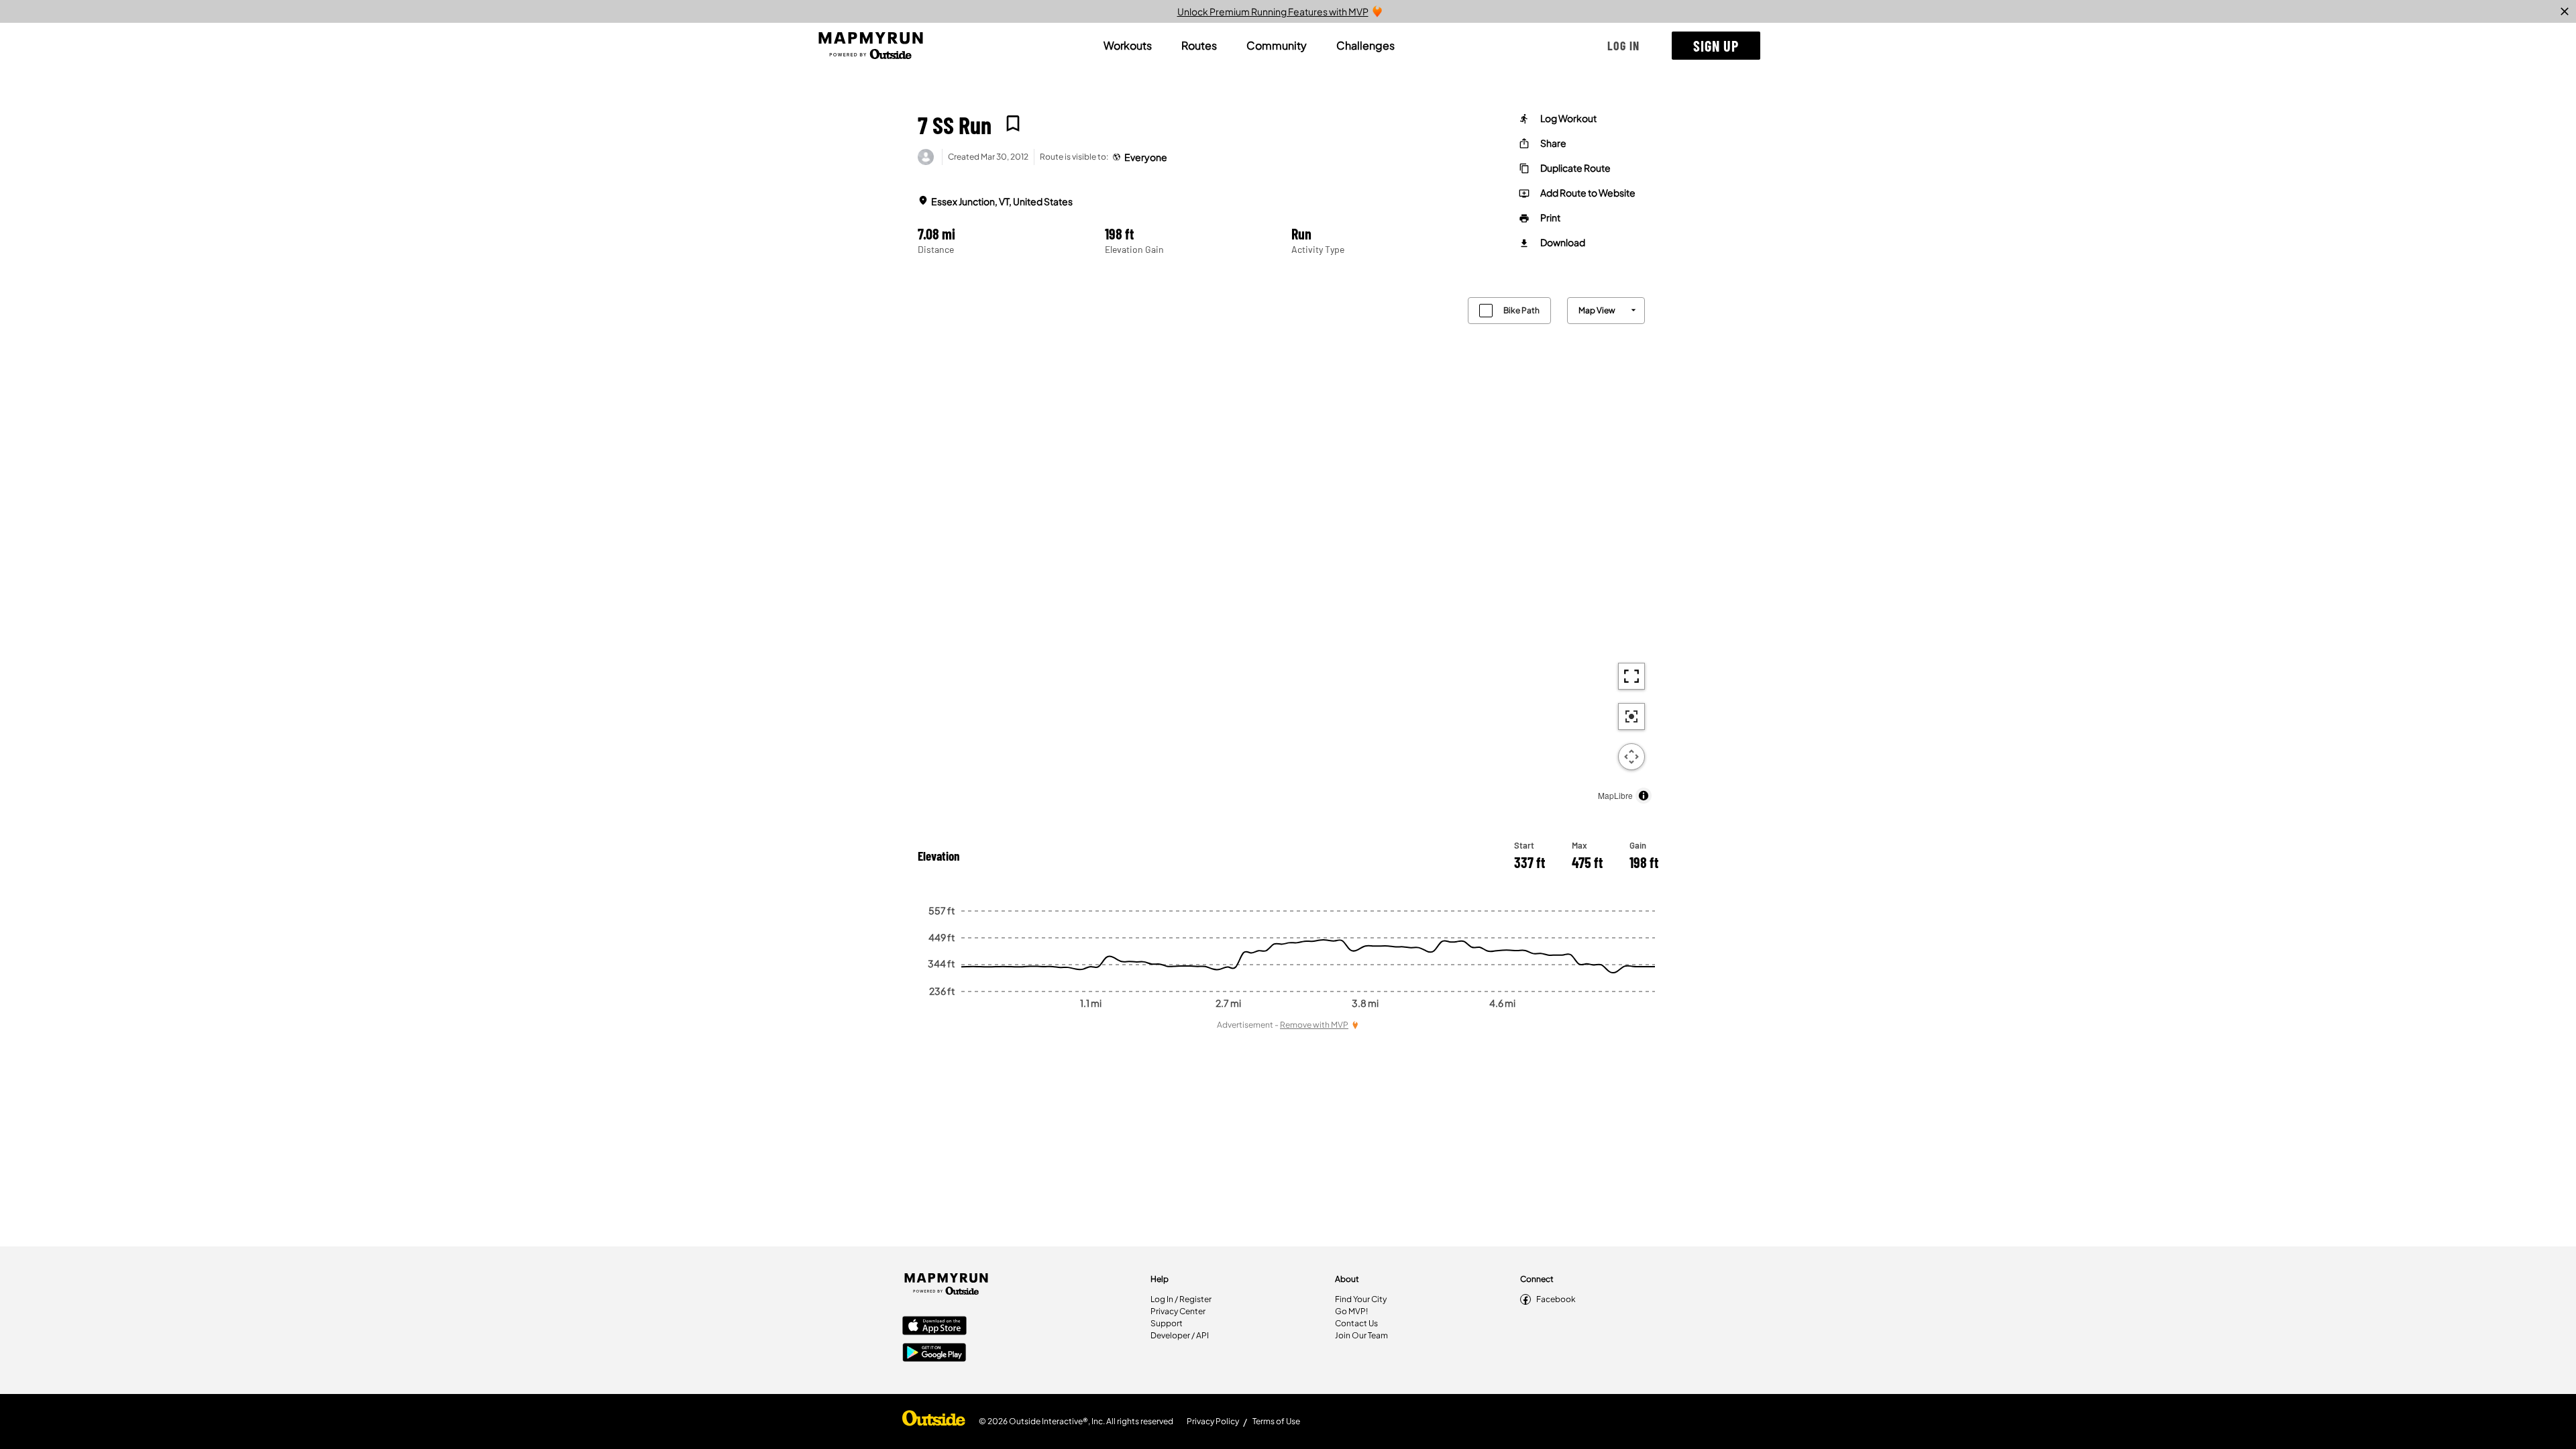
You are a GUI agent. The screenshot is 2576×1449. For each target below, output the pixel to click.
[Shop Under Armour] (934, 1421)
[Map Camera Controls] (1631, 757)
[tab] (1128, 46)
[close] (2565, 11)
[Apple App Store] (934, 1327)
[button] (1623, 46)
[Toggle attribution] (1644, 796)
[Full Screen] (1631, 676)
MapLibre (1615, 795)
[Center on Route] (1631, 716)
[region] (1288, 547)
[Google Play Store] (934, 1354)
